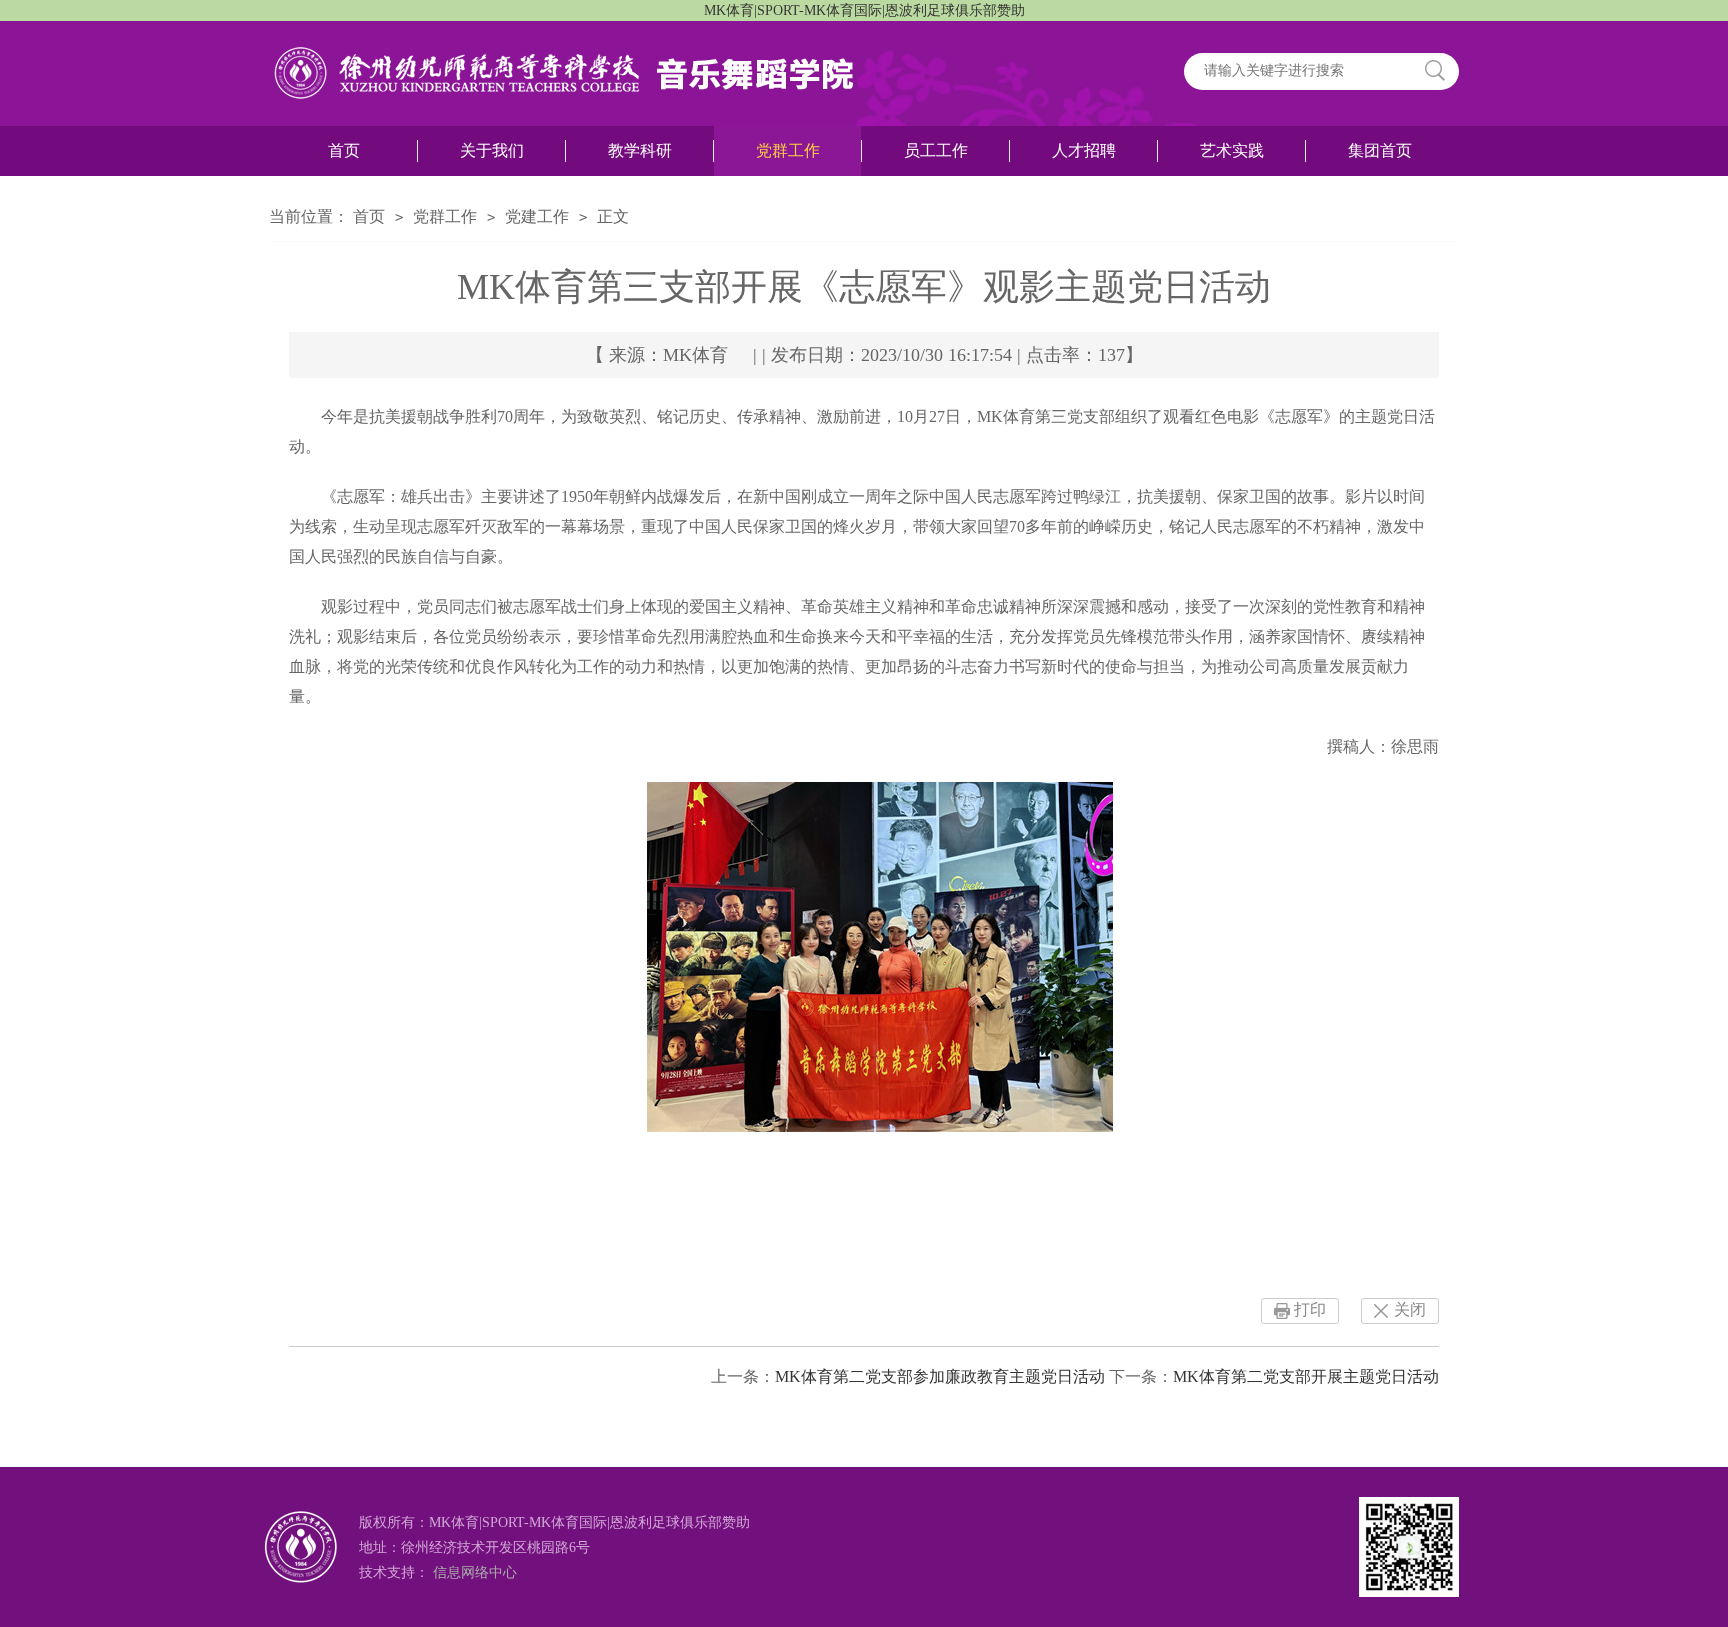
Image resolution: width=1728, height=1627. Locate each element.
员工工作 (936, 150)
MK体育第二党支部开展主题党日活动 (1306, 1376)
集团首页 (1380, 150)
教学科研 (640, 150)
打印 (1310, 1309)
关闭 (1410, 1309)
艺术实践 (1232, 150)
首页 (344, 150)
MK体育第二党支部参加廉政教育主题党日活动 (940, 1376)
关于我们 (492, 150)
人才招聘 (1084, 150)
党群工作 (788, 150)
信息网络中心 (475, 1572)
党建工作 (537, 216)
